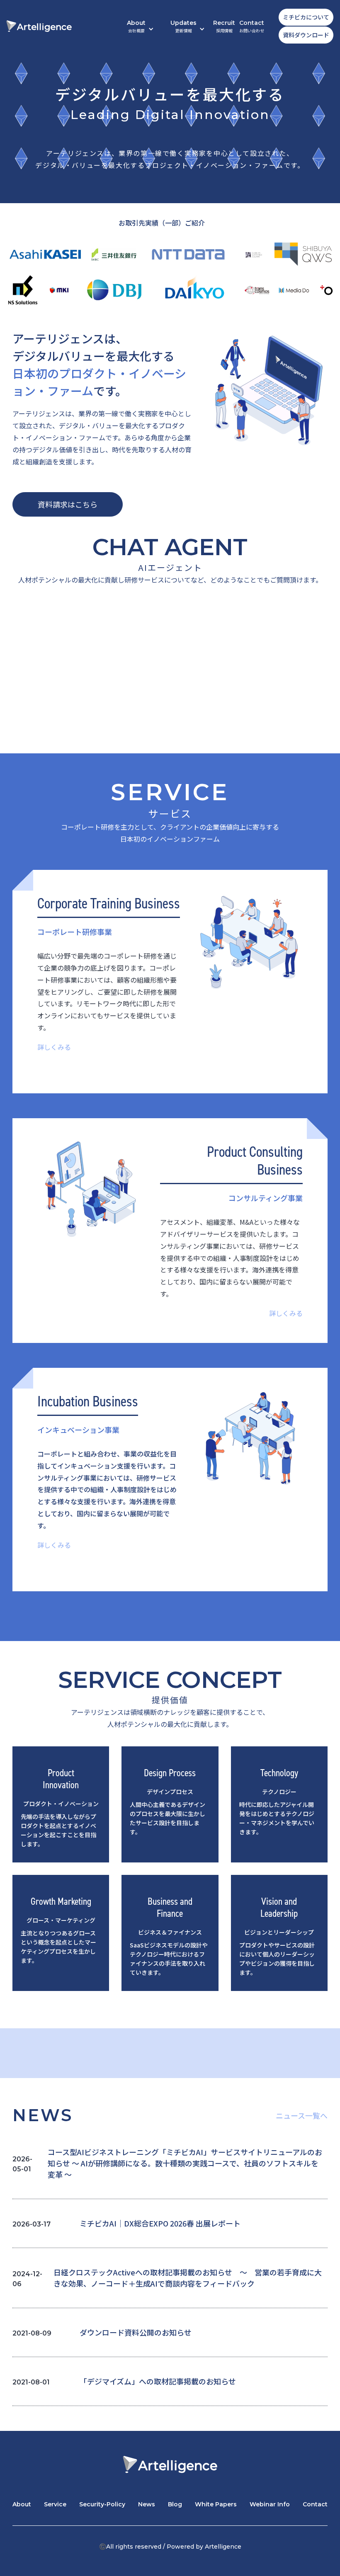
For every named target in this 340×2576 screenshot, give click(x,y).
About (22, 2504)
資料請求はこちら (68, 504)
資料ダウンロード (306, 35)
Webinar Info (270, 2504)
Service (55, 2504)
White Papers (216, 2504)
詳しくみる (54, 1047)
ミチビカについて (306, 17)
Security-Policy (102, 2504)
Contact (252, 26)
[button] (140, 26)
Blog (175, 2504)
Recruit (224, 26)
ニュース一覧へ (302, 2115)
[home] (39, 26)
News (147, 2504)
